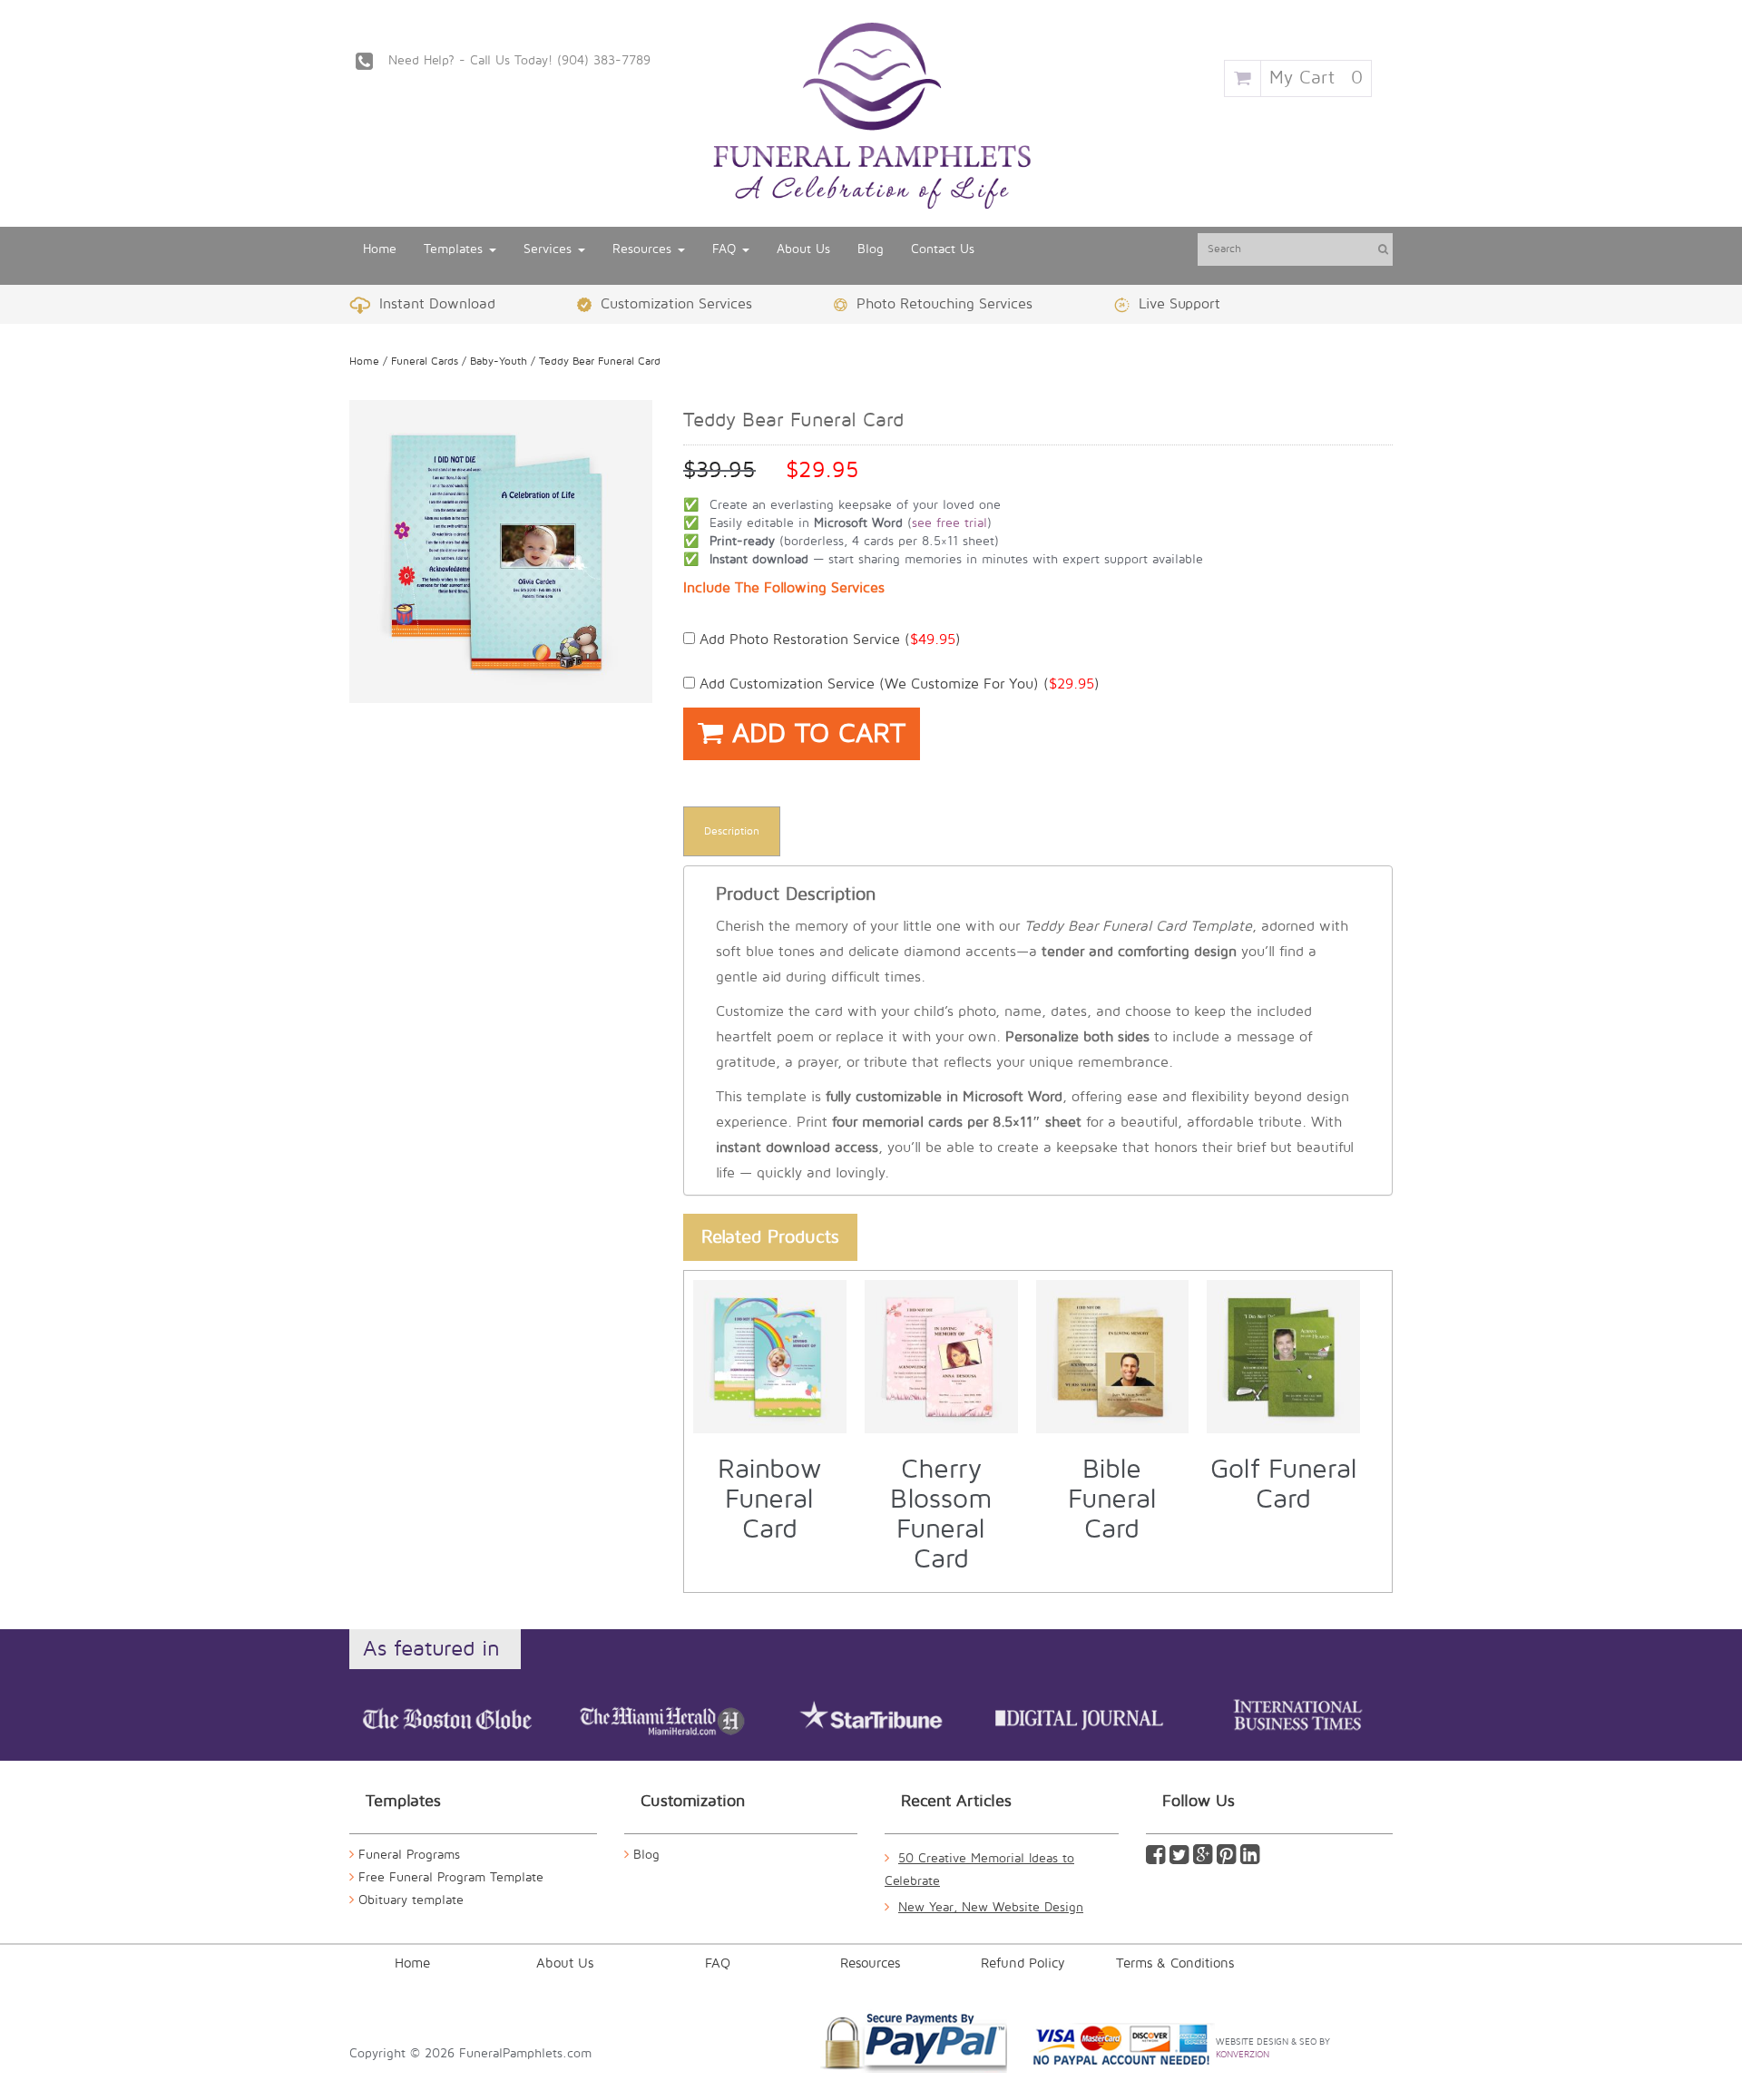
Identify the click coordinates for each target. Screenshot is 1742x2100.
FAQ (726, 249)
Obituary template (411, 1900)
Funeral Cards (425, 361)
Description (732, 831)
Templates (455, 249)
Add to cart (814, 733)
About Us (803, 249)
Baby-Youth (499, 361)
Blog (871, 249)
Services (550, 249)
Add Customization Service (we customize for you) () (897, 684)
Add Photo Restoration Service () (828, 640)
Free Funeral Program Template (451, 1877)
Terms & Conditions (1175, 1963)
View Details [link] (780, 1301)
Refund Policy (1023, 1963)
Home (380, 249)
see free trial (949, 523)
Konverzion (1243, 2054)
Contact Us (943, 249)
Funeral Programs (409, 1855)
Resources (644, 249)
